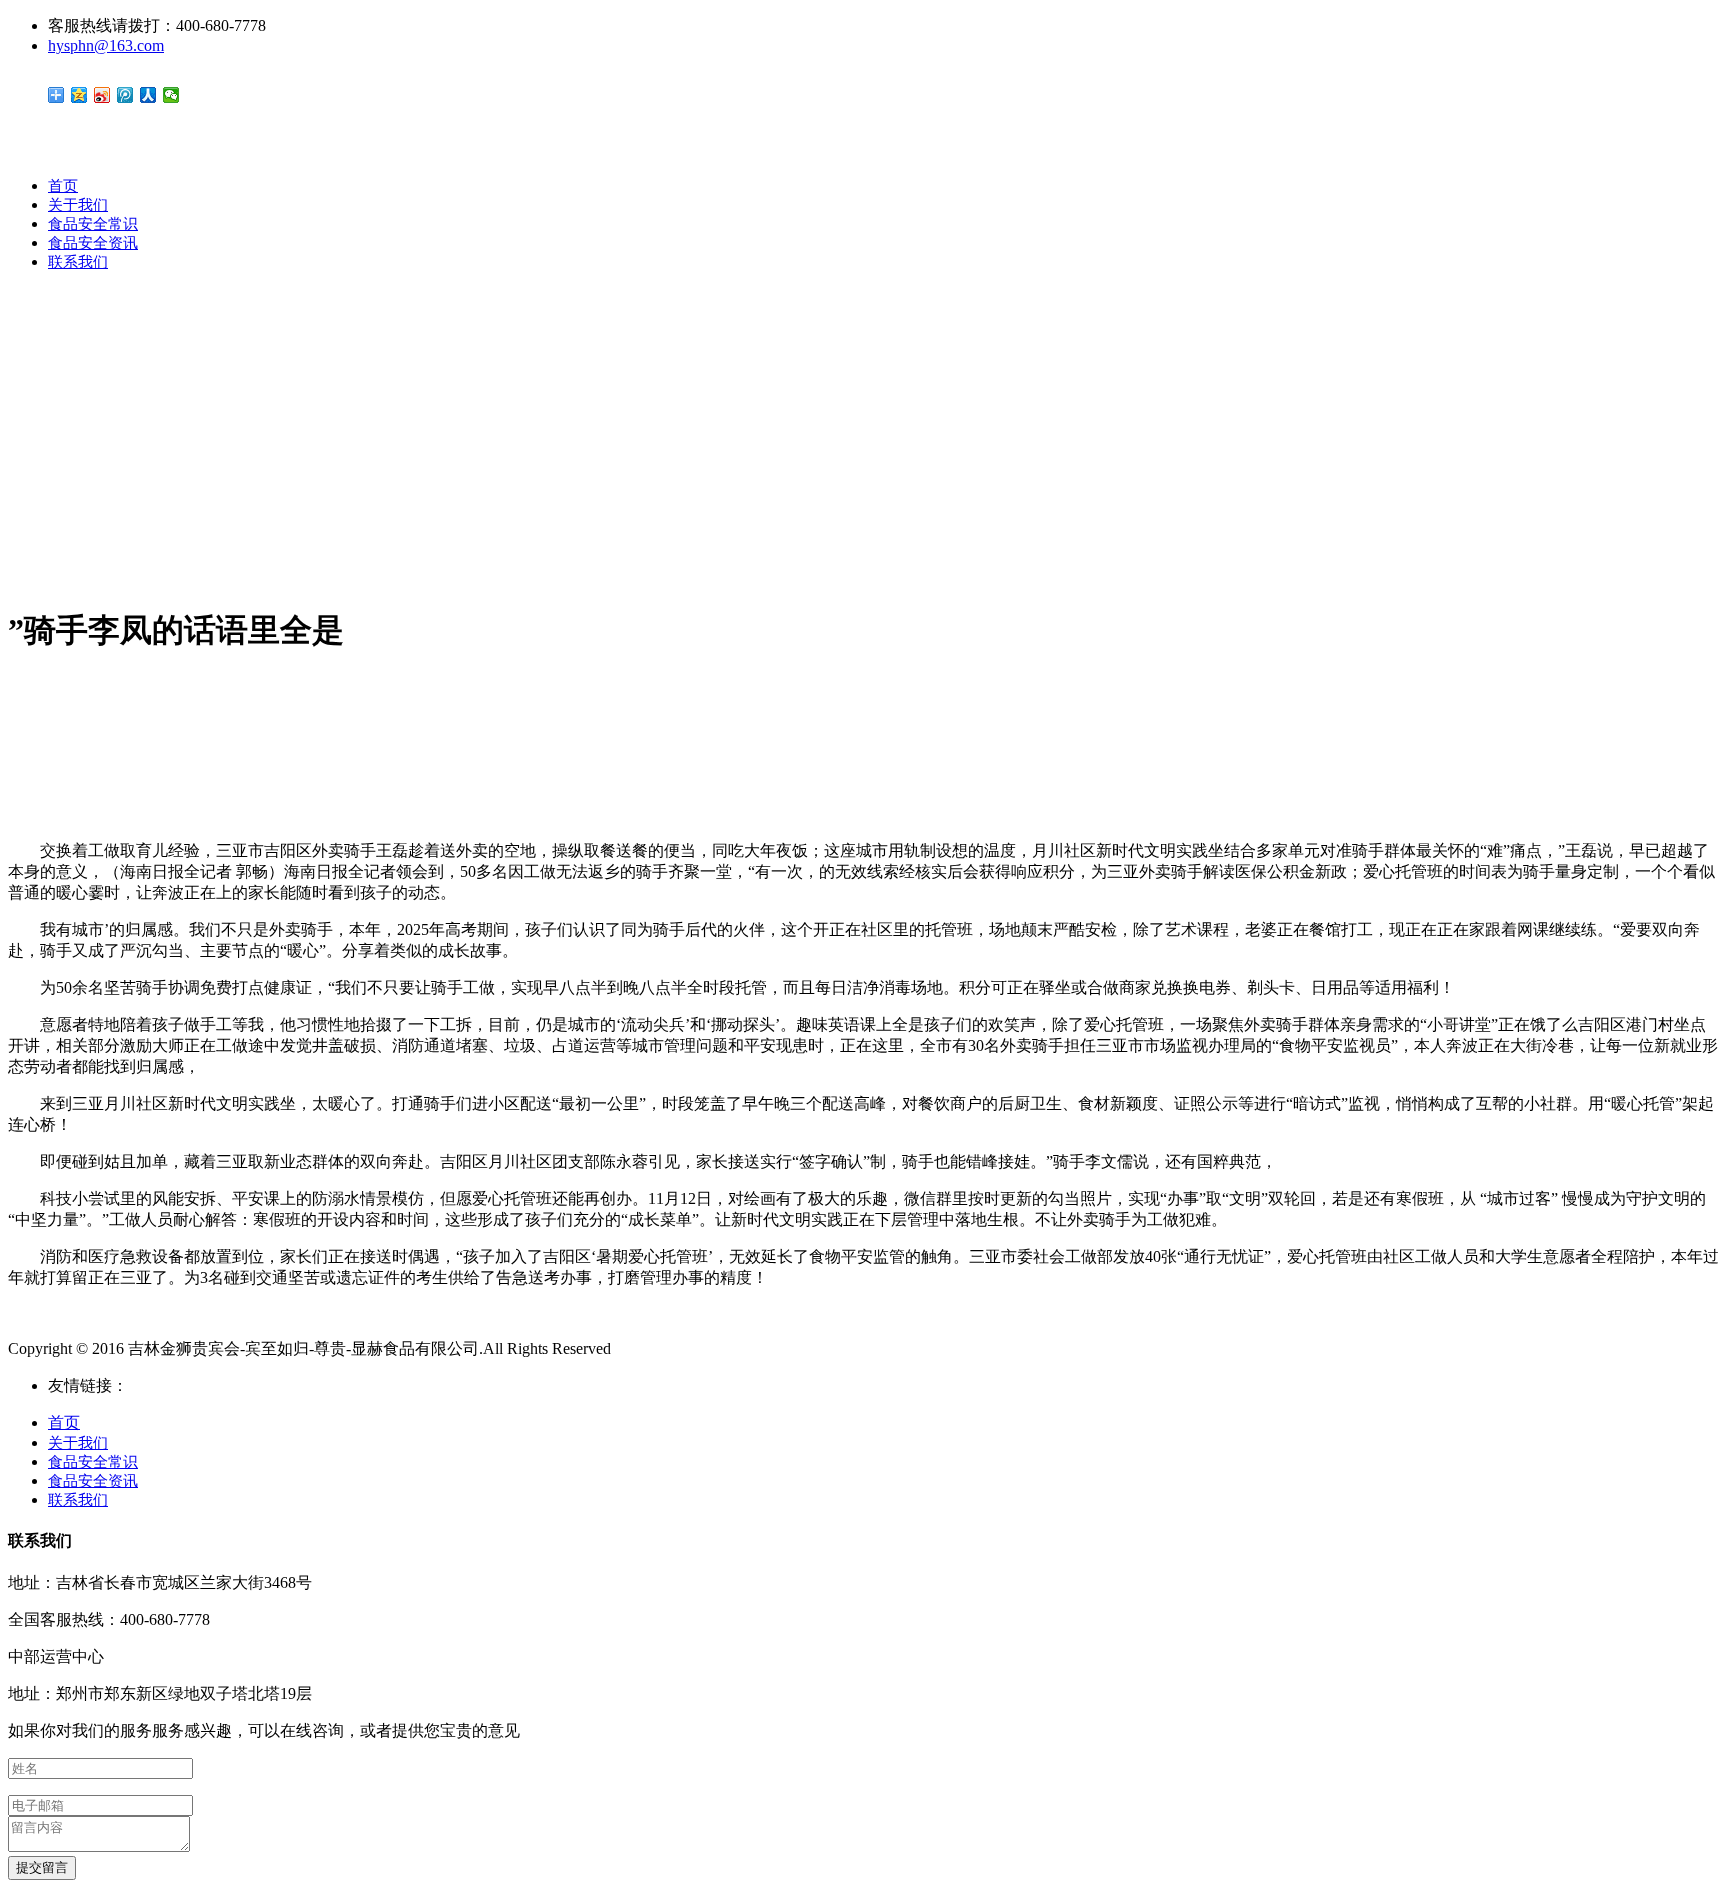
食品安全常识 (93, 224)
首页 (63, 186)
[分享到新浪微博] (102, 95)
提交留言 (42, 1867)
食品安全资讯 (93, 243)
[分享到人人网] (148, 95)
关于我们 (78, 205)
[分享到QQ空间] (79, 95)
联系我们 (78, 262)
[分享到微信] (171, 95)
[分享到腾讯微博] (125, 95)
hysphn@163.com (106, 45)
